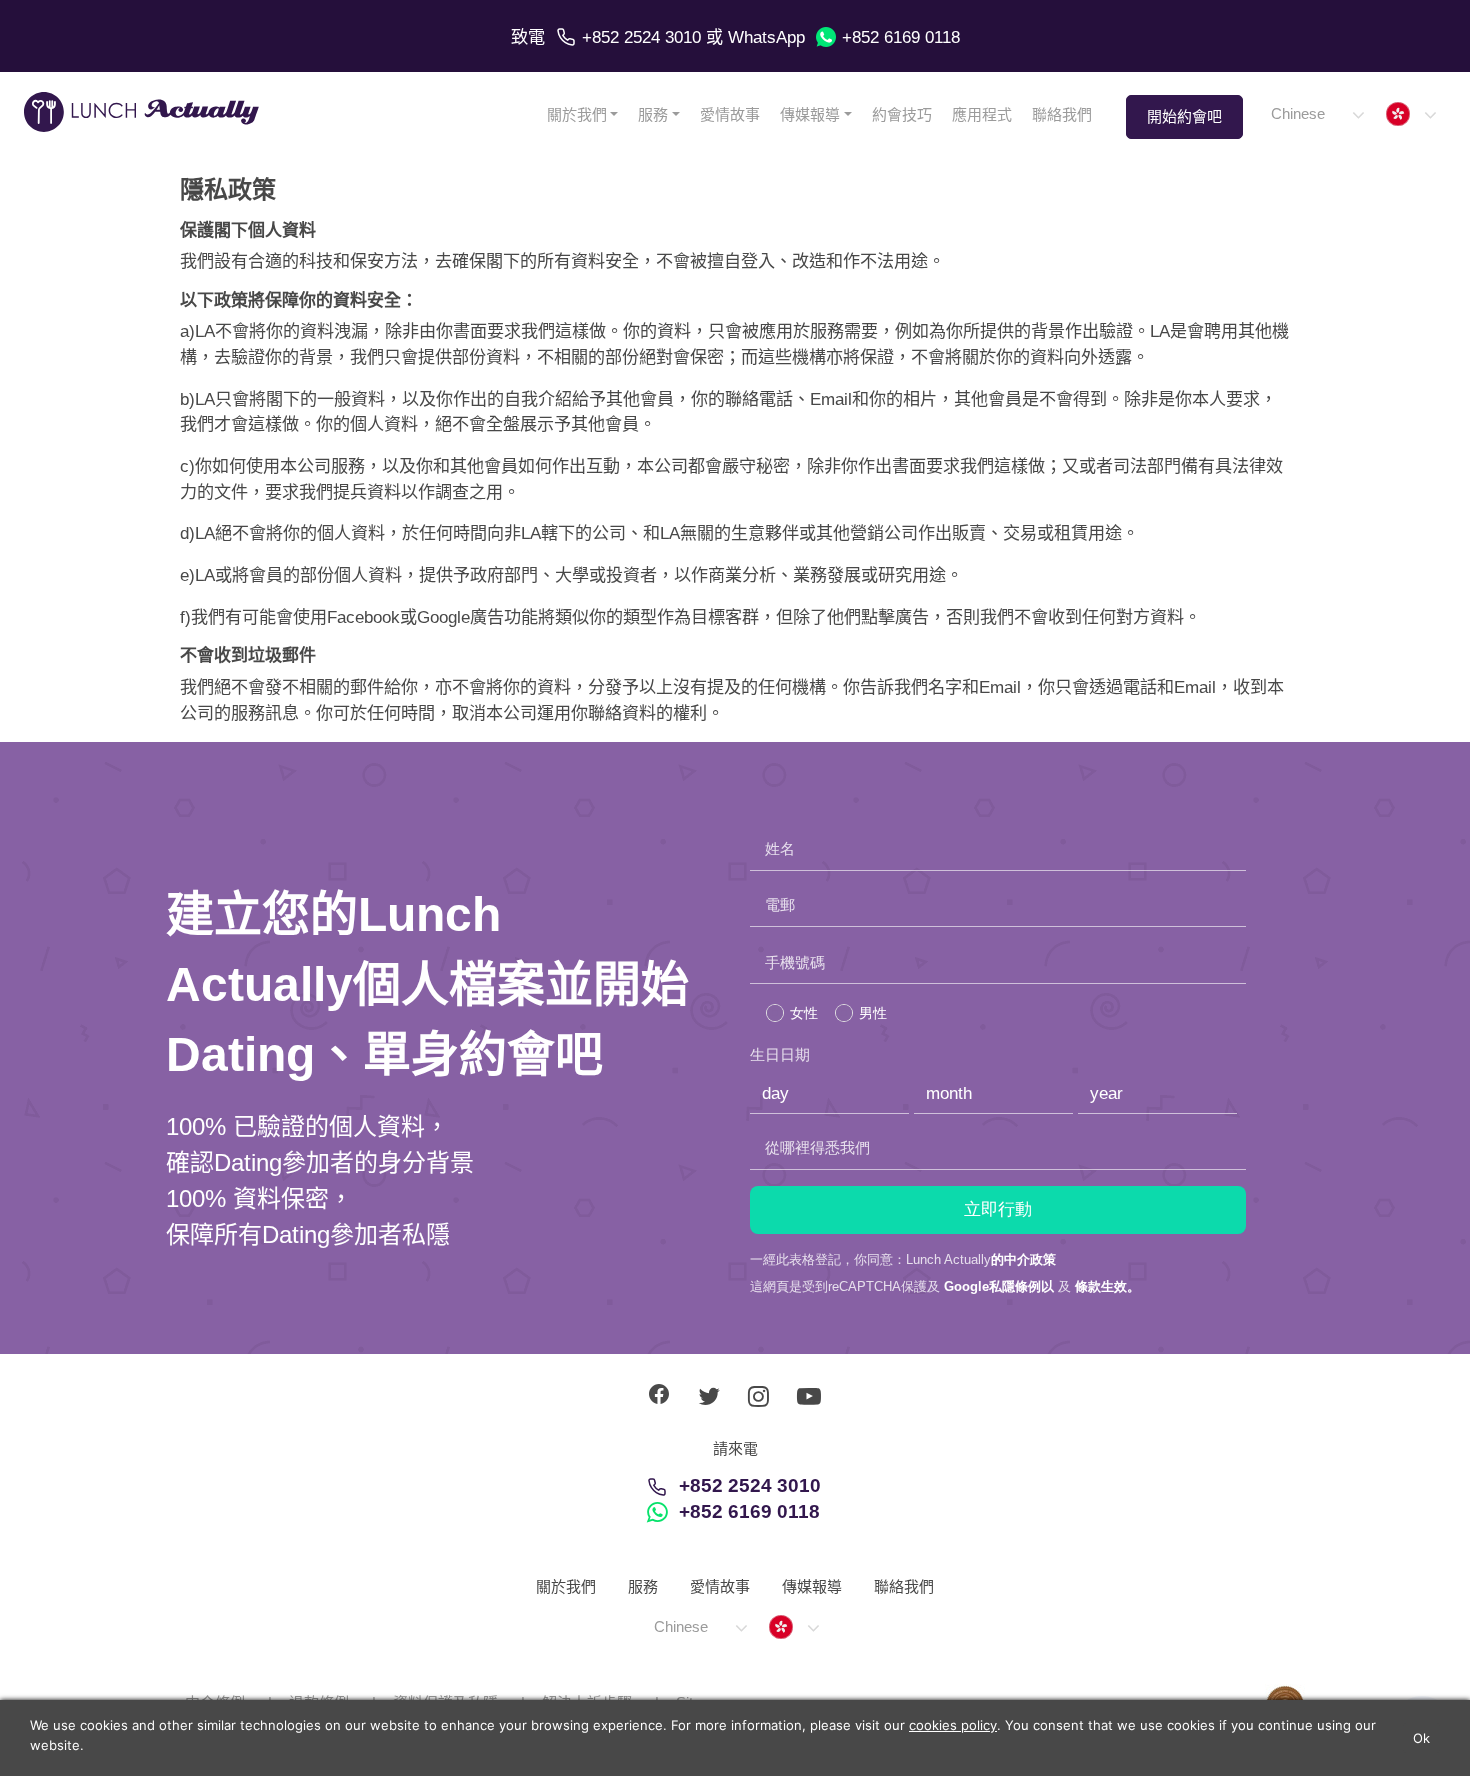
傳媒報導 (810, 114)
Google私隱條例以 (999, 1286)
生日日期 (780, 1054)
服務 (653, 114)
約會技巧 (902, 114)
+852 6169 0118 (901, 37)
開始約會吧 (1184, 116)
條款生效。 (1107, 1286)
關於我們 (577, 114)
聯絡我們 (1062, 114)
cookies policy (953, 1725)
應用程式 (982, 114)
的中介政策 (1023, 1259)
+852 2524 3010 (641, 37)
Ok (1422, 1738)
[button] (1316, 114)
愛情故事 (730, 114)
